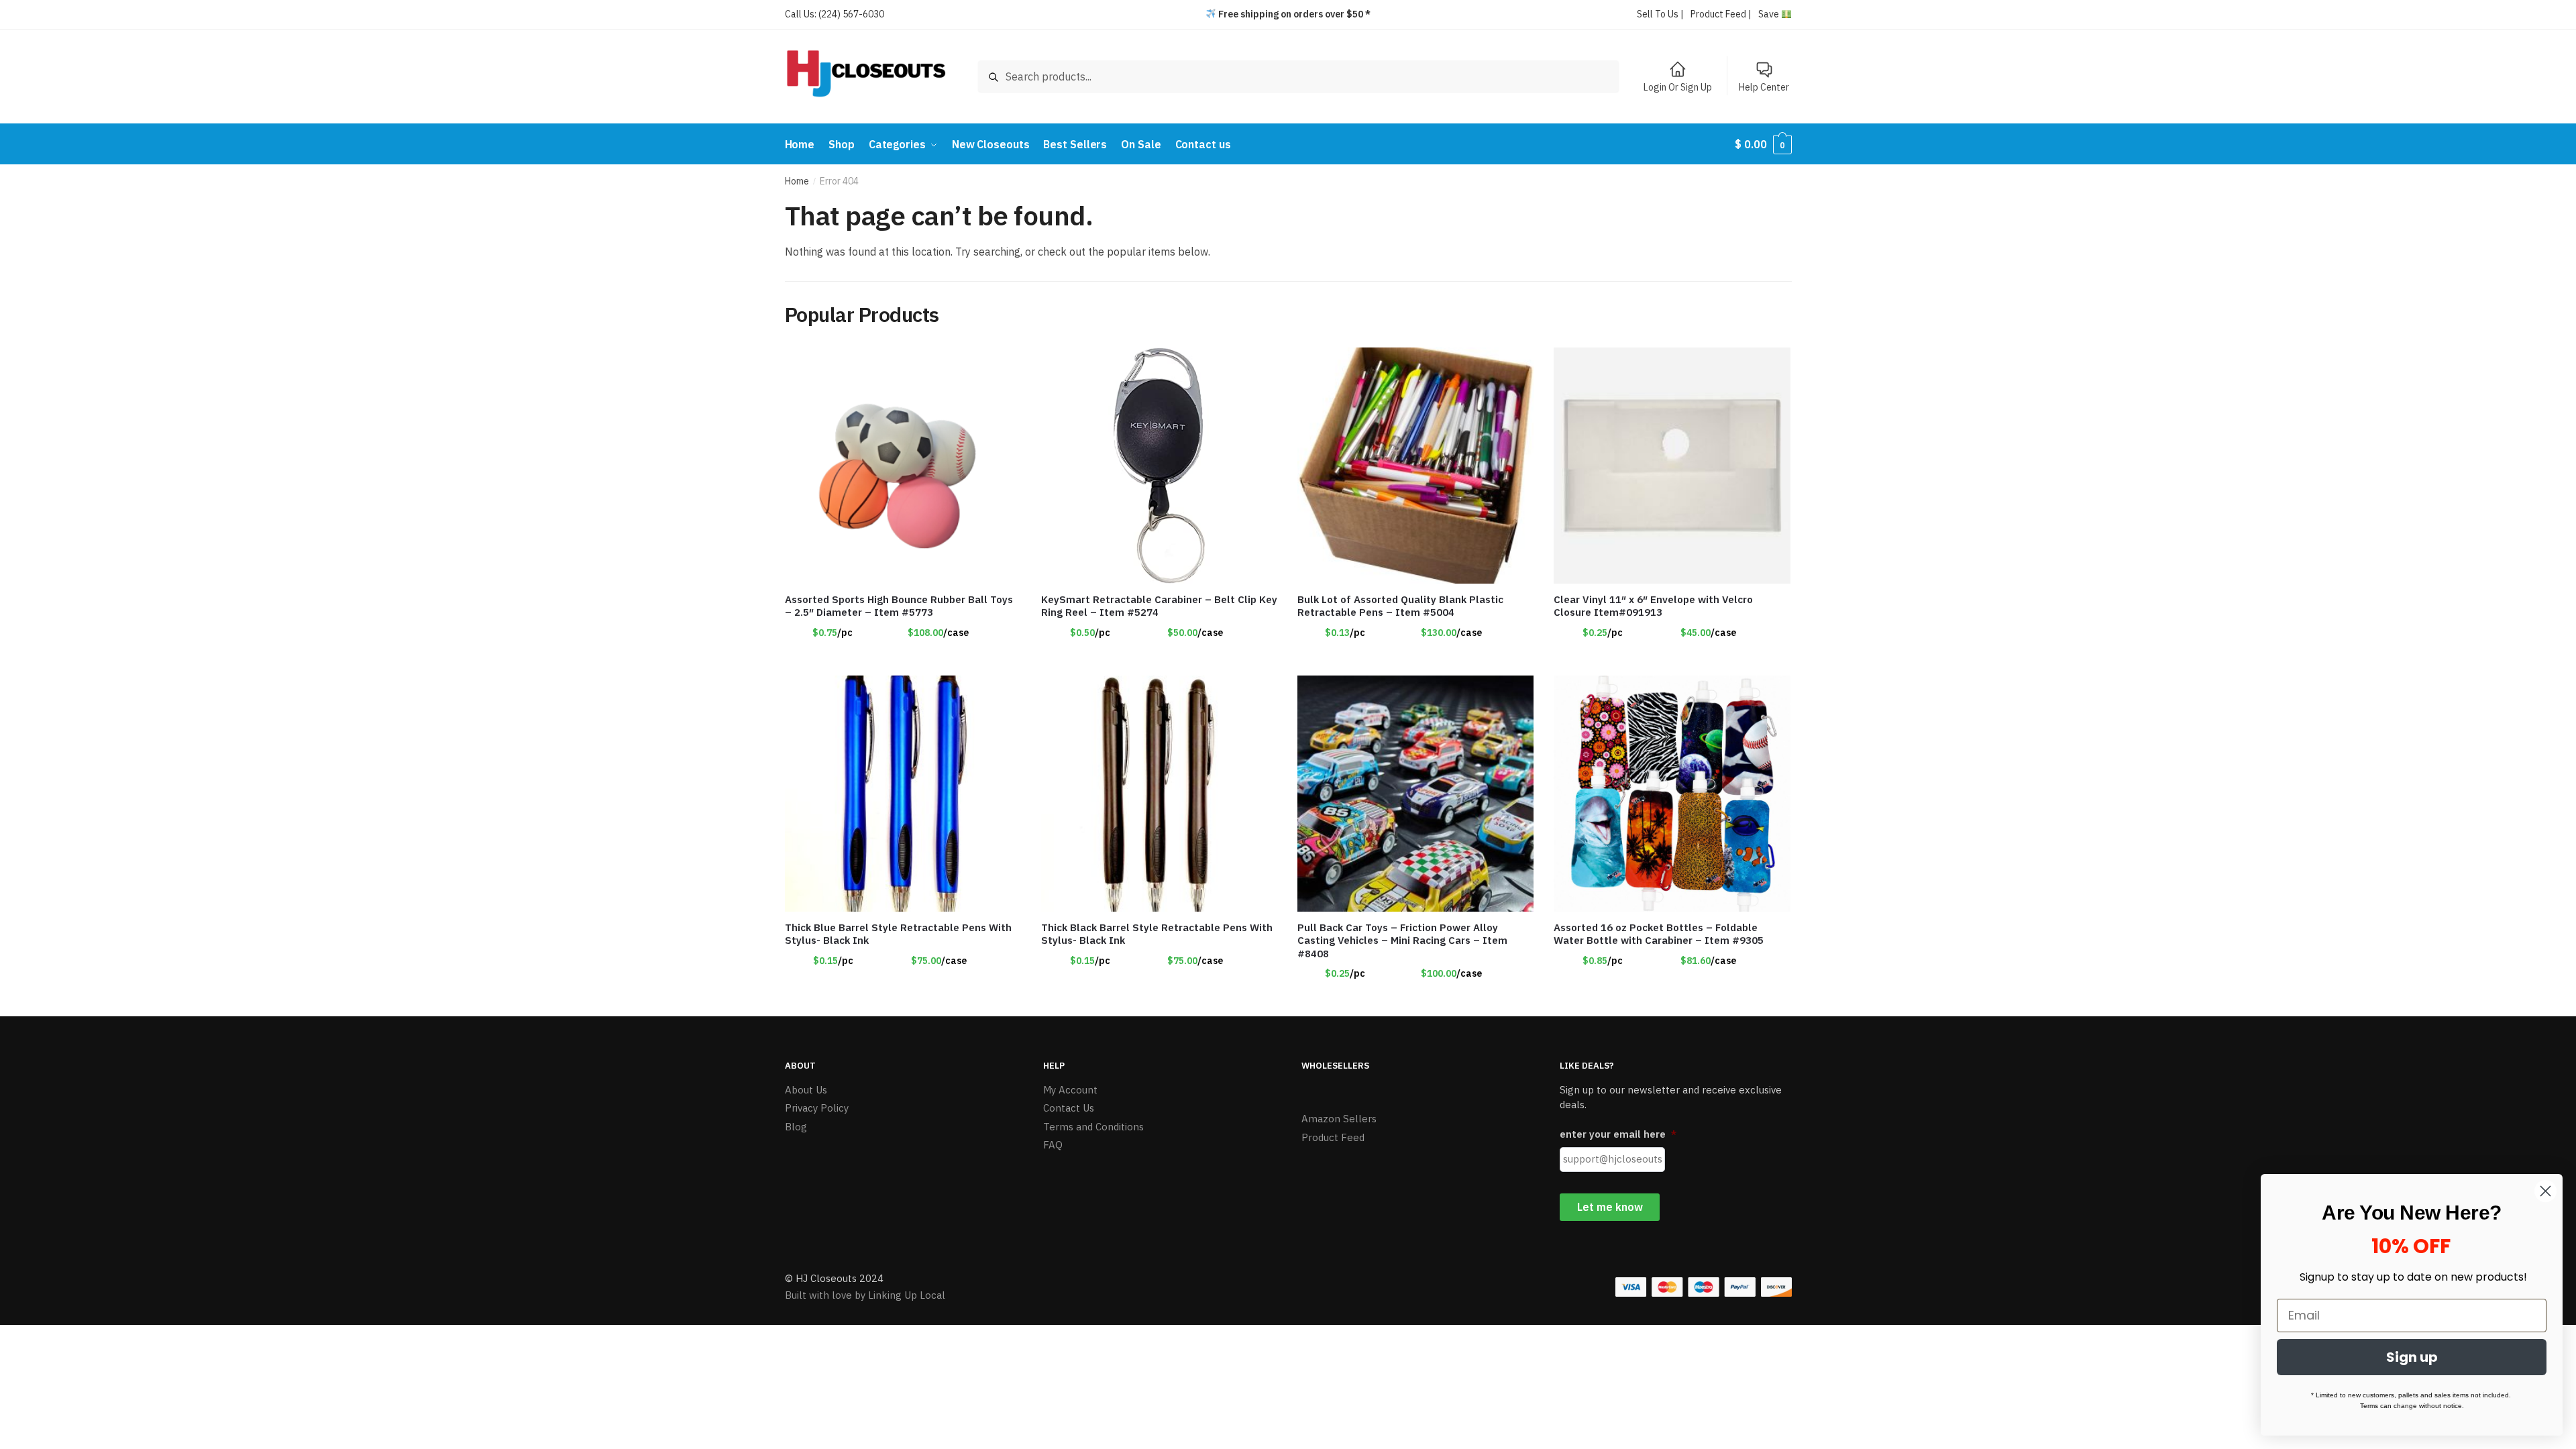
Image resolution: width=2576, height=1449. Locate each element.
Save (1770, 14)
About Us (806, 1090)
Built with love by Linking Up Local (865, 1295)
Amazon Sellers (1339, 1119)
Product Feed (1333, 1137)
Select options (1159, 659)
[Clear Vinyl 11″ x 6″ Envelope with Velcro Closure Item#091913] (1672, 466)
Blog (796, 1127)
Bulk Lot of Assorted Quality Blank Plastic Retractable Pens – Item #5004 (1400, 606)
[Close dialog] (2545, 1191)
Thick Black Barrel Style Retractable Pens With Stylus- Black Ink (1157, 934)
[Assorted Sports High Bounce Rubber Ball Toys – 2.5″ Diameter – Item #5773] (903, 466)
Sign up (2412, 1357)
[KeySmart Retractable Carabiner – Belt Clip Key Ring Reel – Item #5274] (1159, 466)
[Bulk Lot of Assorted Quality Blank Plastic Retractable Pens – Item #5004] (1415, 466)
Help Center (1764, 87)
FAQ (1053, 1145)
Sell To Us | (1660, 14)
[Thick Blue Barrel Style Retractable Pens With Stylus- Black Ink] (903, 794)
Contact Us (1069, 1108)
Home (797, 181)
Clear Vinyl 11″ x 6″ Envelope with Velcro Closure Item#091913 (1653, 606)
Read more (903, 659)
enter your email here (1618, 1134)
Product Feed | (1721, 14)
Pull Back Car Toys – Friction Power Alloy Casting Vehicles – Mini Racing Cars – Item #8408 (1402, 941)
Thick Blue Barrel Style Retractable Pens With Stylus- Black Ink (898, 934)
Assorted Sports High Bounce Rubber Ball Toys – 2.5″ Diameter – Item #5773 (899, 606)
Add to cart (1415, 659)
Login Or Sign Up (1678, 87)
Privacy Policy (817, 1108)
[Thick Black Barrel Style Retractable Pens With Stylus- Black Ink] (1159, 794)
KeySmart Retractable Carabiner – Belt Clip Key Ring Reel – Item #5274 (1159, 606)
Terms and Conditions (1093, 1127)
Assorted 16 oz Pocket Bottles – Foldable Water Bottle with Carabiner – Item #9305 (1659, 934)
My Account (1070, 1090)
